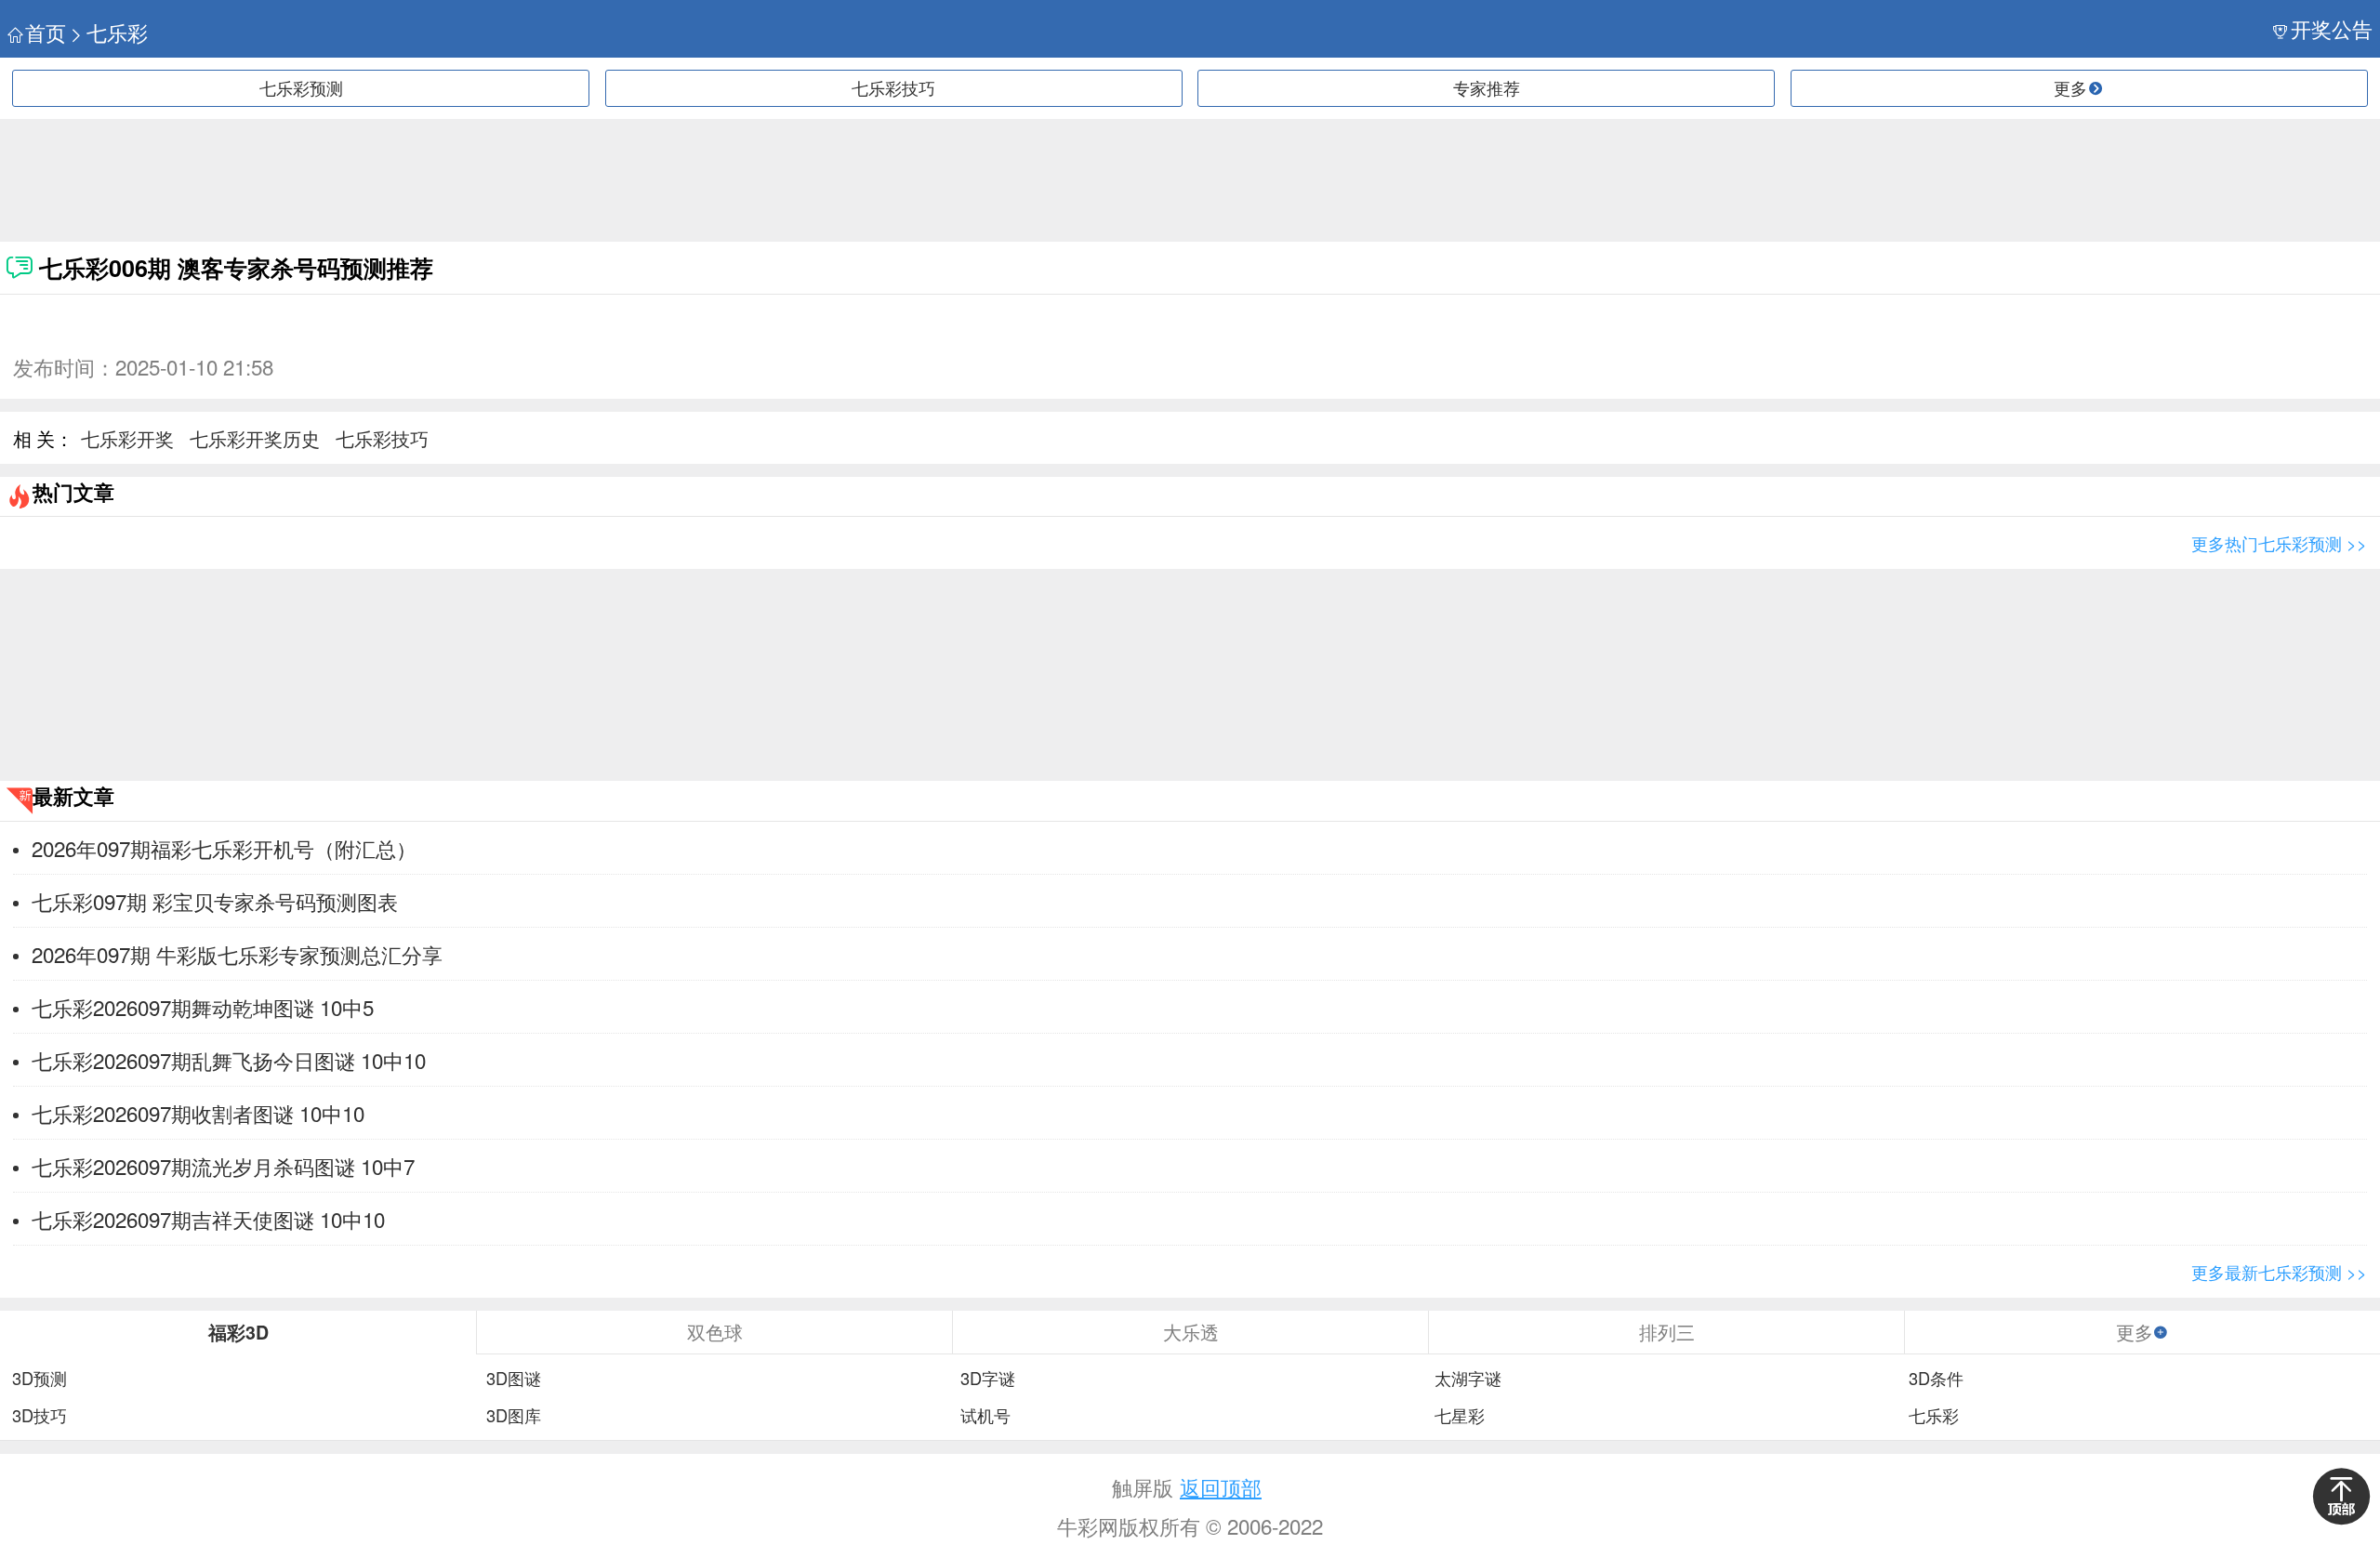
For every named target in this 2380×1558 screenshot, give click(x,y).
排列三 (1667, 1332)
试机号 (985, 1416)
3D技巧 (40, 1416)
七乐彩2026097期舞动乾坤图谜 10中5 (203, 1007)
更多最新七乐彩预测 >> (2279, 1272)
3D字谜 (988, 1379)
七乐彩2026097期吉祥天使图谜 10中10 (208, 1219)
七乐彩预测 (301, 87)
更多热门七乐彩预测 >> (2279, 543)
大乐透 (1191, 1332)
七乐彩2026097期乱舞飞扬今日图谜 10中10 (229, 1060)
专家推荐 (1487, 87)
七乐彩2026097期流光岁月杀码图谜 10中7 (223, 1166)
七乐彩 (117, 32)
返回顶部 (1221, 1486)
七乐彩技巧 (893, 87)
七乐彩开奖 (127, 438)
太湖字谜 (1468, 1379)
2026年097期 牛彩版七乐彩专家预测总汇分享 (237, 954)
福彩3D (238, 1332)
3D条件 (1936, 1379)
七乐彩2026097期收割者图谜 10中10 (198, 1113)
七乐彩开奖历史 (255, 438)
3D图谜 (514, 1379)
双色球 (715, 1332)
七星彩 (1460, 1416)
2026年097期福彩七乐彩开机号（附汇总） (224, 848)
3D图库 (514, 1416)
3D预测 (40, 1379)
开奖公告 (2332, 28)
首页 (46, 32)
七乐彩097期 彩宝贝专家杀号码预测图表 (215, 901)
